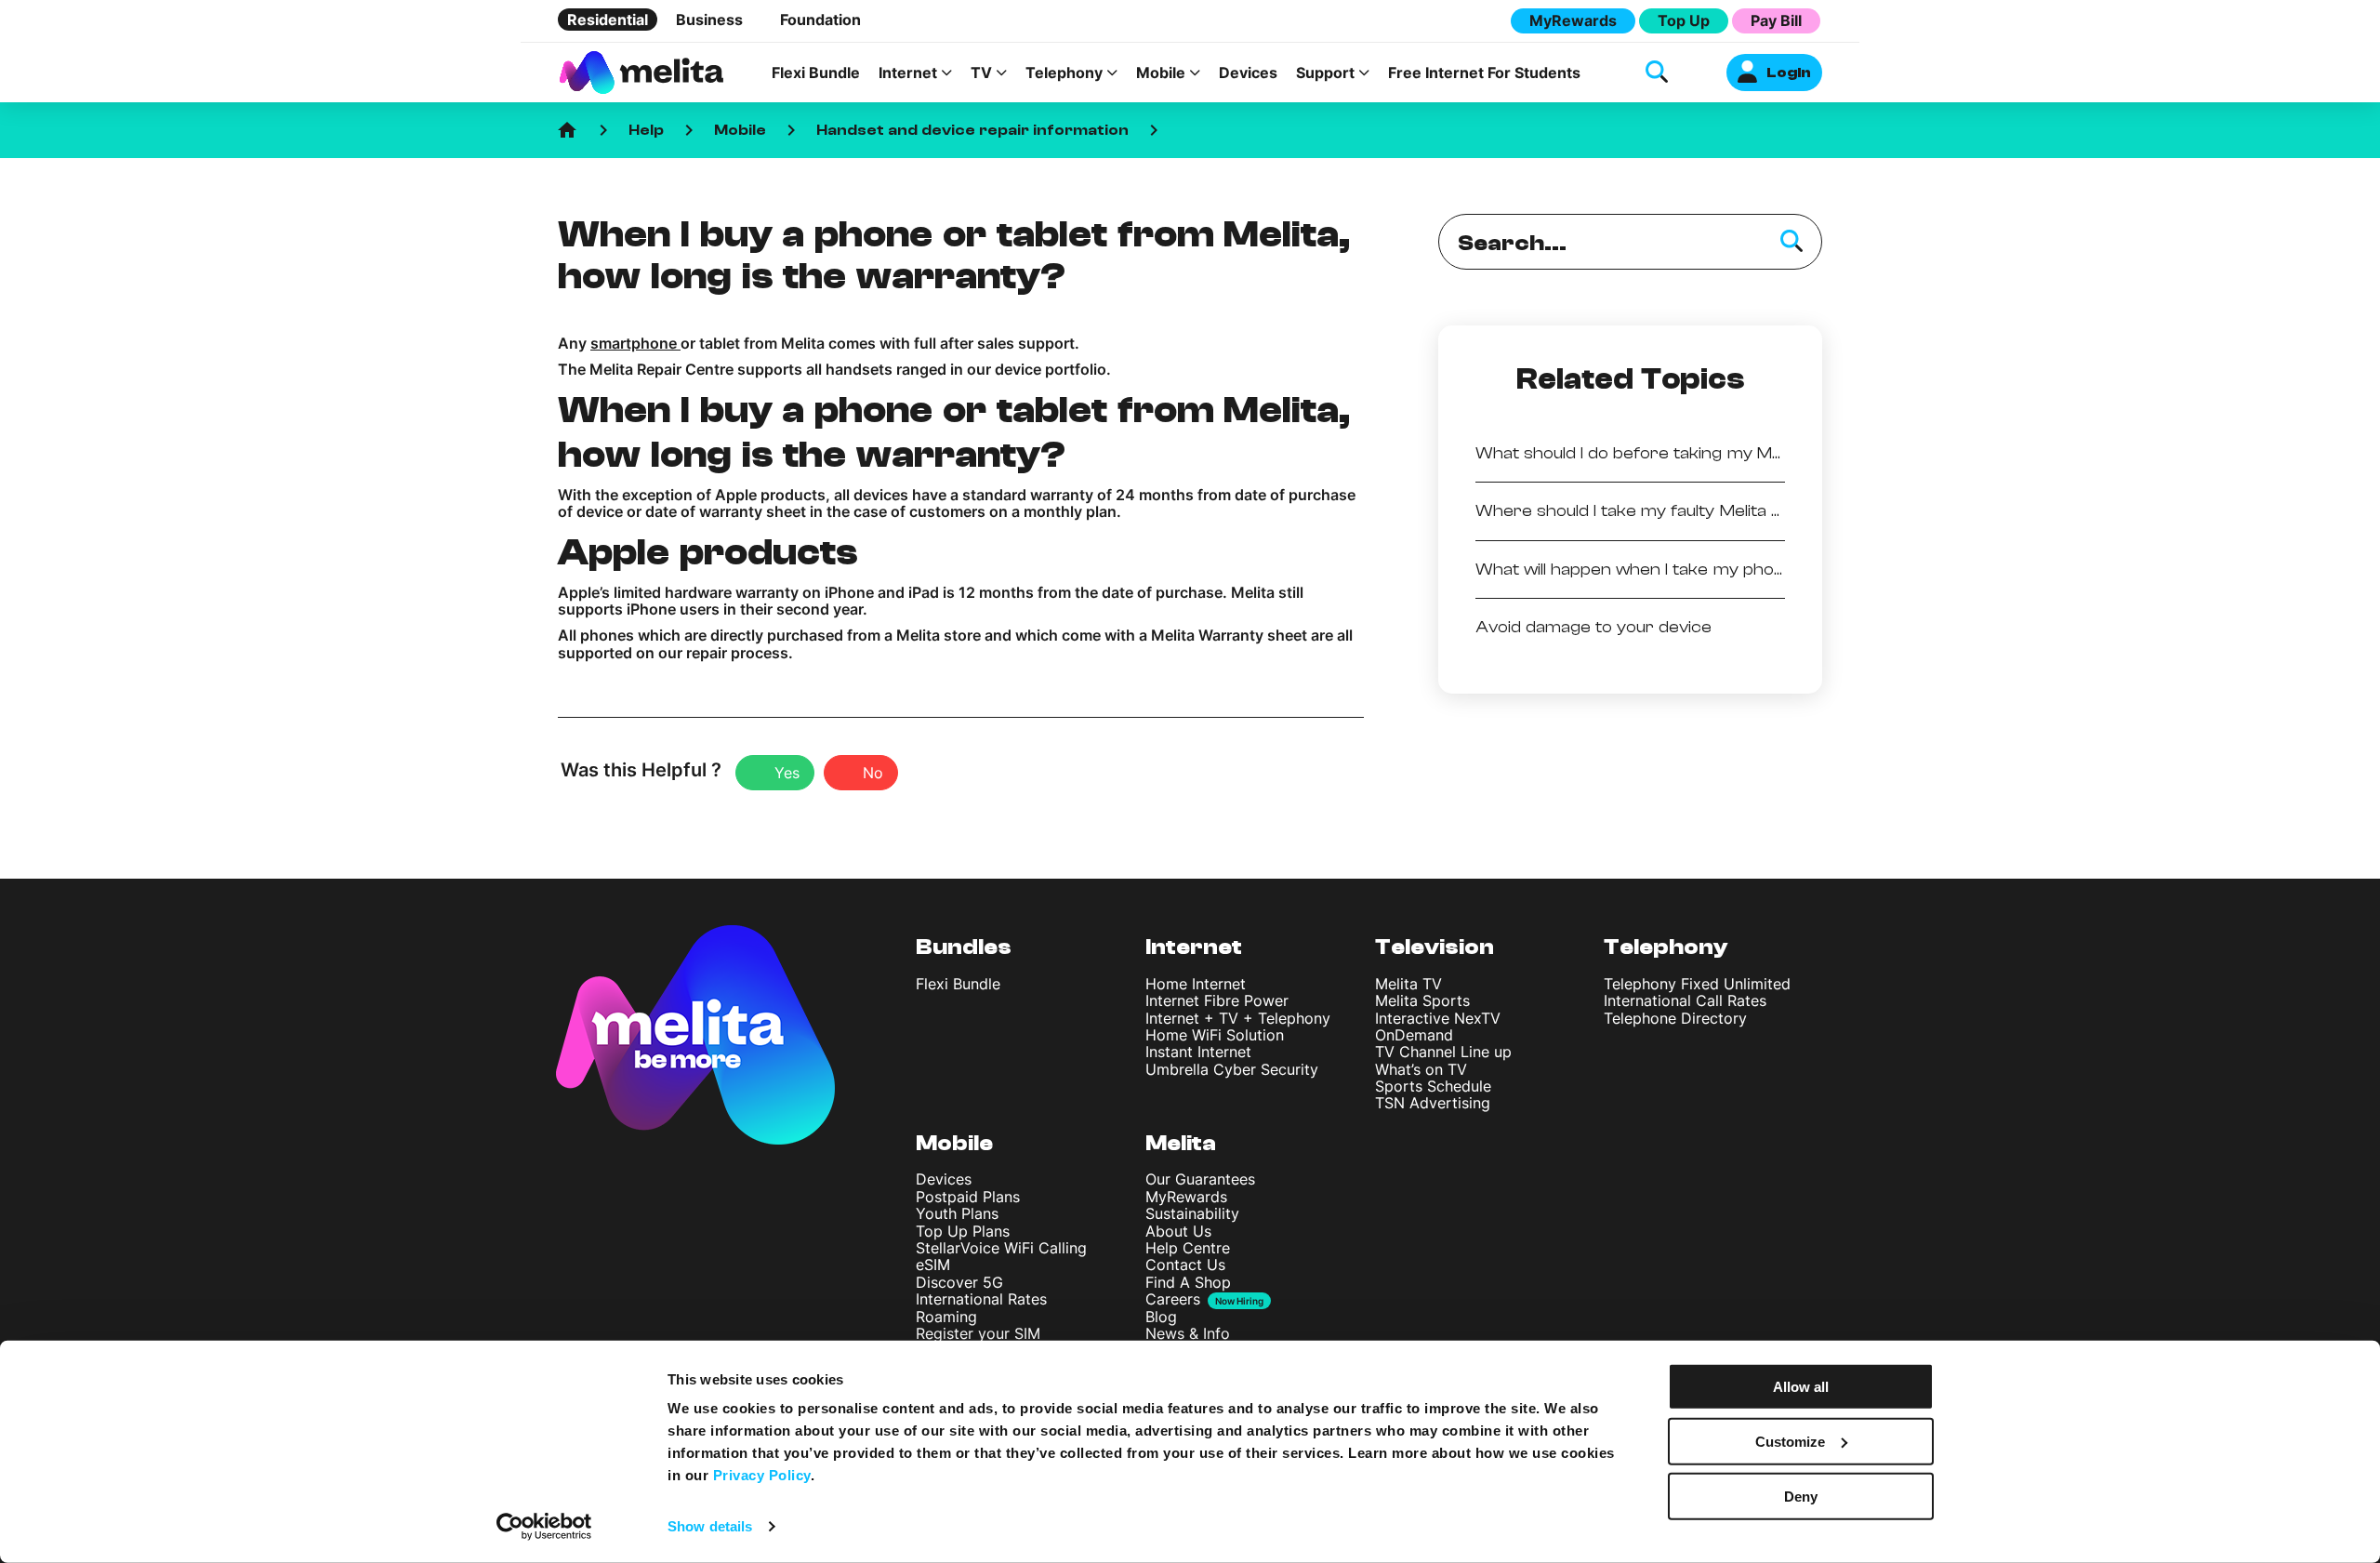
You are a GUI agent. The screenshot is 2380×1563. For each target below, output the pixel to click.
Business (709, 20)
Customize (1790, 1442)
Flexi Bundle (816, 73)
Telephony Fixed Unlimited (1697, 984)
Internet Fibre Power (1217, 1000)
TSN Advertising (1433, 1103)
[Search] (1792, 242)
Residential (608, 20)
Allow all (1801, 1387)
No (873, 773)
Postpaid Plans (968, 1197)
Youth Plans (957, 1213)
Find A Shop (1188, 1282)
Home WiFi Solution (1215, 1035)
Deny (1801, 1496)
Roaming (946, 1317)
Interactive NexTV (1438, 1018)
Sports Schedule (1433, 1086)
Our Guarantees (1200, 1179)
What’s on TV (1421, 1069)
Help (646, 130)
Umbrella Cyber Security (1232, 1069)
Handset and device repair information (972, 130)
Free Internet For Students (1484, 73)
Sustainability (1192, 1213)
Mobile (740, 130)
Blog (1161, 1317)
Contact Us (1185, 1265)
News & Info (1188, 1333)
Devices (1248, 73)
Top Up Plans (963, 1231)
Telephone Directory (1675, 1018)
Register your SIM (978, 1333)
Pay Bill (1776, 20)
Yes (787, 773)
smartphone (635, 343)
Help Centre (1188, 1248)
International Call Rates (1685, 1000)
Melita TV (1408, 984)
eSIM (933, 1265)
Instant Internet (1198, 1052)
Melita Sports (1422, 1000)
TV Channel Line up (1443, 1052)
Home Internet (1196, 984)
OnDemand (1414, 1035)
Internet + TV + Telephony (1238, 1018)
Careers (1173, 1299)
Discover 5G (959, 1282)
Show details (710, 1526)
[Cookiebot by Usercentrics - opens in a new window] (544, 1527)
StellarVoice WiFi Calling (1001, 1248)
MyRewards (1573, 20)
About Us (1178, 1231)
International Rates (981, 1299)
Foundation (820, 20)
